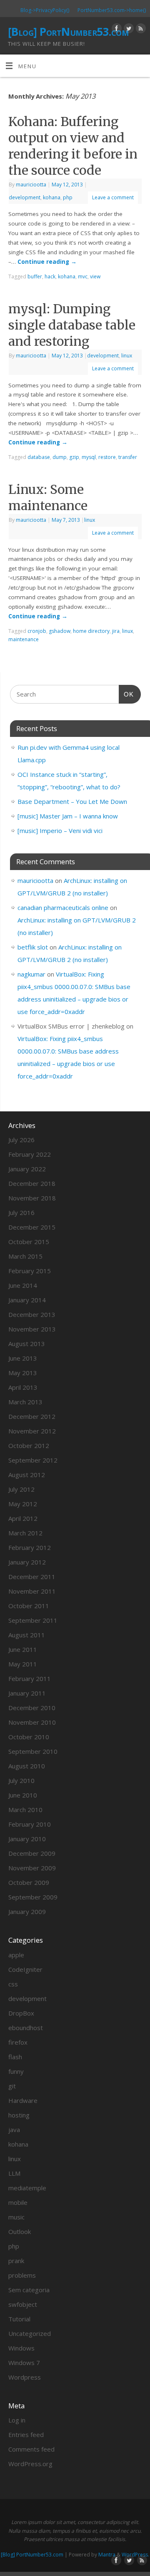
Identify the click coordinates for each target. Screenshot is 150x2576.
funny (16, 2071)
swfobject (23, 2304)
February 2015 (30, 1271)
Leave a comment (113, 197)
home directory (91, 631)
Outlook (20, 2231)
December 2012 (32, 1416)
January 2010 (27, 1839)
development (25, 197)
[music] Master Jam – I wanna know (68, 816)
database (39, 457)
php (68, 197)
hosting (19, 2115)
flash (15, 2057)
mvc (83, 276)
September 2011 (33, 1620)
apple (16, 1955)
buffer (35, 276)
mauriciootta (31, 185)
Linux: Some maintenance (48, 497)
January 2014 (27, 1300)
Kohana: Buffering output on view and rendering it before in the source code (73, 146)
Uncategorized (30, 2333)
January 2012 (27, 1562)
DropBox (21, 2013)
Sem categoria (29, 2290)
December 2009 (32, 1853)
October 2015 (29, 1242)
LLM (14, 2173)
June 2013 (23, 1358)
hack (50, 276)
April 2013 (23, 1387)
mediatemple (27, 2188)
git (12, 2086)
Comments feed (31, 2449)
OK (126, 694)
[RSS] (140, 30)
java (14, 2130)
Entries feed (26, 2435)
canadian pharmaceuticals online (63, 907)
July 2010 (21, 1780)
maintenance (24, 639)
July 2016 (21, 1212)
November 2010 (32, 1722)
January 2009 (27, 1912)
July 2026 (21, 1140)
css (13, 1984)
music (16, 2217)
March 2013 (25, 1402)
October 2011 (29, 1606)
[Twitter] (128, 30)
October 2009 (29, 1882)
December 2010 (32, 1708)
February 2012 (30, 1547)
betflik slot (33, 947)
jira (116, 631)
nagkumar (31, 974)
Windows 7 (24, 2363)
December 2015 (32, 1227)
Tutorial (19, 2319)
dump (60, 457)
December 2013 (32, 1314)
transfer (128, 457)
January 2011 (27, 1693)
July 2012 (21, 1489)
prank (16, 2261)
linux (127, 356)
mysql (89, 457)
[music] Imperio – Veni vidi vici (60, 831)
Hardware (23, 2100)
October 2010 (29, 1737)
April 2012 (23, 1518)
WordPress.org (30, 2464)
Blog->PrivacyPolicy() (45, 10)
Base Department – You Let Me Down (72, 801)
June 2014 (23, 1285)
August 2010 (27, 1766)
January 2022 (27, 1169)
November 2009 (32, 1868)
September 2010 (33, 1751)
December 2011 (32, 1577)
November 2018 (32, 1198)
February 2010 (30, 1824)
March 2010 (25, 1810)
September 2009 (33, 1897)
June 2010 (23, 1795)
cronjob (37, 631)
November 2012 (32, 1431)
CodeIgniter (25, 1969)
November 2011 (32, 1591)
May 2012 (23, 1504)
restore (107, 457)
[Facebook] (116, 30)
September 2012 (33, 1460)
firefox (18, 2042)
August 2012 (27, 1475)
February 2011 (30, 1678)
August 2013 (27, 1344)
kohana (52, 197)
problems (22, 2275)
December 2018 (32, 1183)
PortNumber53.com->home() (112, 10)
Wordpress (25, 2377)
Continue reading (47, 262)
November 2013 (32, 1329)
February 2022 (30, 1154)
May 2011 (23, 1664)
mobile (18, 2202)
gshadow (60, 631)
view (95, 276)
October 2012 (29, 1445)
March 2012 (25, 1533)
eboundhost (26, 2028)
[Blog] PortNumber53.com (68, 32)
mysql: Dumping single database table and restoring (72, 325)
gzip (74, 457)
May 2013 (23, 1373)
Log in (17, 2420)
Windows (21, 2348)
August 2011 (27, 1635)
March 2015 (25, 1256)
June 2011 (23, 1649)
